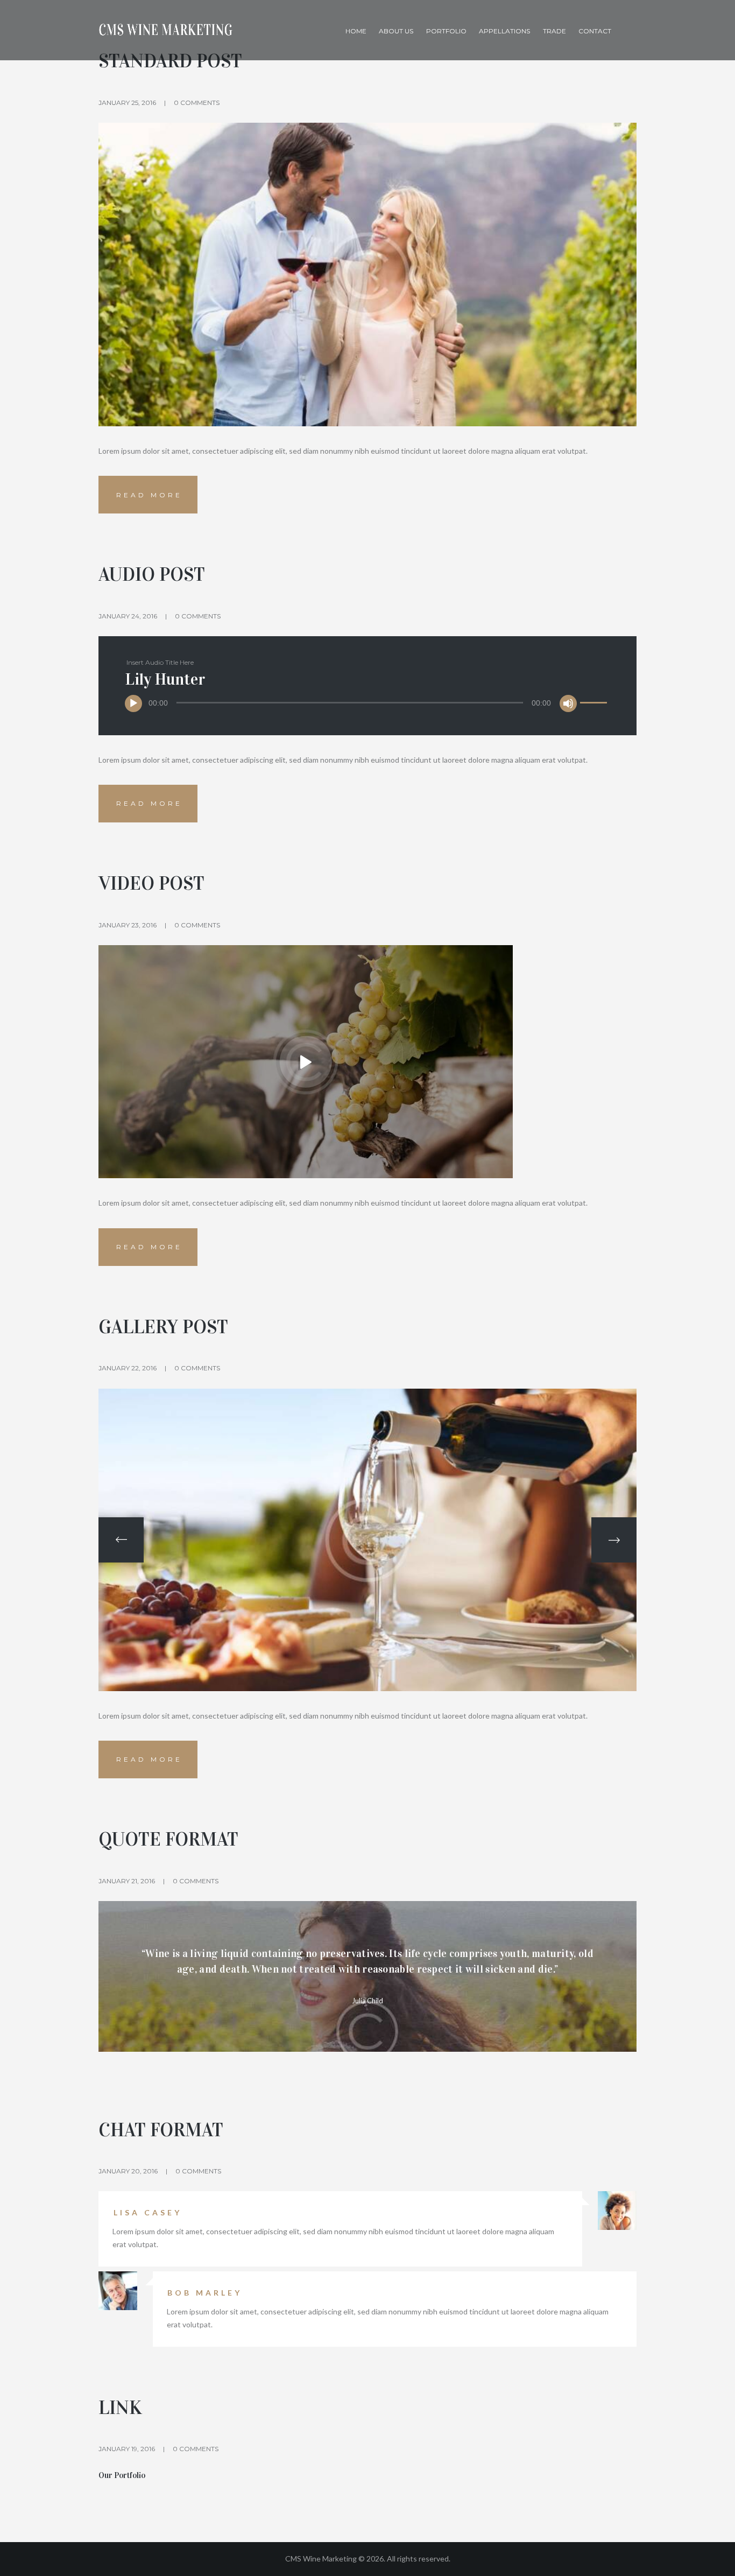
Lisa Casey (148, 2212)
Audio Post (152, 575)
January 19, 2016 (127, 2449)
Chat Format (161, 2130)
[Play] (133, 703)
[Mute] (568, 703)
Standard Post (170, 61)
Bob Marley (205, 2293)
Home (356, 31)
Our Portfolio (122, 2475)
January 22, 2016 (128, 1368)
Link (120, 2408)
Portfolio (446, 31)
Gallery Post (163, 1327)
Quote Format (168, 1839)
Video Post (151, 884)
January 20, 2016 (128, 2171)
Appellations (504, 31)
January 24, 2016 (128, 616)
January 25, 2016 (127, 103)
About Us (396, 31)
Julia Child (367, 2001)
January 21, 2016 (127, 1881)
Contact (595, 31)
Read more (149, 495)
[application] (368, 703)
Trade (554, 31)
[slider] (595, 696)
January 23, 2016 (128, 925)
